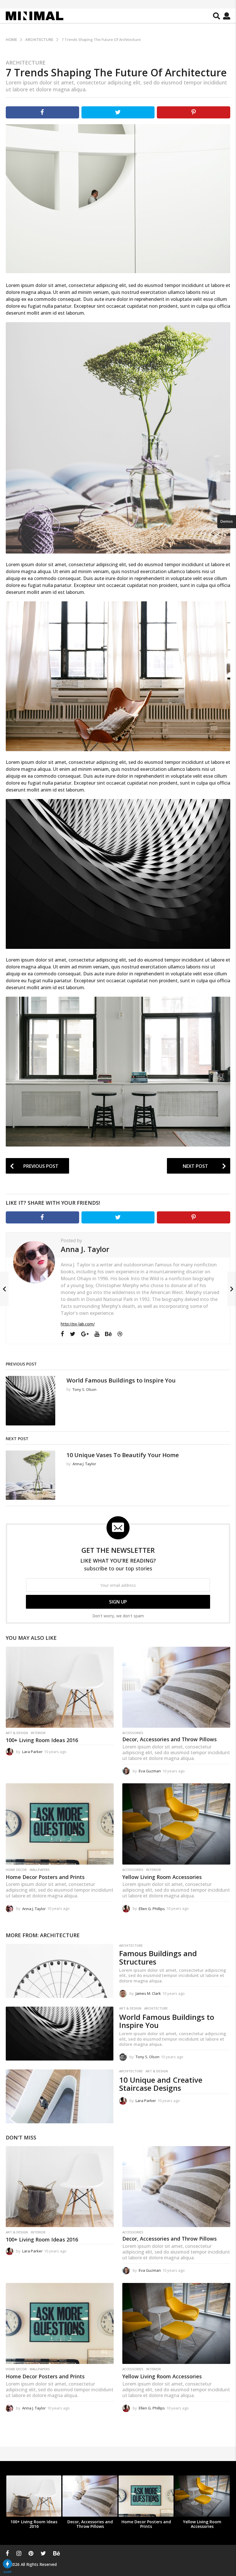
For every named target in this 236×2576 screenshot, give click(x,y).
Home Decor (16, 1870)
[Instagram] (19, 2553)
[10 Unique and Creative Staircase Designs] (60, 2096)
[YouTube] (97, 1334)
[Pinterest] (31, 2553)
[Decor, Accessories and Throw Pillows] (176, 1687)
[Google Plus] (85, 1334)
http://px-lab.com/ (78, 1324)
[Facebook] (62, 1334)
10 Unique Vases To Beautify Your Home (123, 1455)
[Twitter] (73, 1334)
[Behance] (108, 1334)
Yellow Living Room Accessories (162, 1877)
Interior (38, 1733)
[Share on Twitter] (118, 112)
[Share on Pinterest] (194, 112)
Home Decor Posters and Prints (45, 1877)
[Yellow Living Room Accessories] (176, 1824)
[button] (217, 16)
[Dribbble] (120, 1334)
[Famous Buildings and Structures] (60, 1971)
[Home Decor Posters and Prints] (60, 1824)
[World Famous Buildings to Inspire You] (60, 2034)
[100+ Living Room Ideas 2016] (60, 1687)
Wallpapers (40, 1870)
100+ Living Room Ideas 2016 (42, 1740)
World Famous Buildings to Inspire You (121, 1380)
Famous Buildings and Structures (158, 1958)
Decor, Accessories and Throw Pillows (170, 1739)
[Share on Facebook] (42, 112)
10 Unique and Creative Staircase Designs (161, 2084)
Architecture (26, 63)
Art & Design (17, 1733)
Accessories (133, 1733)
